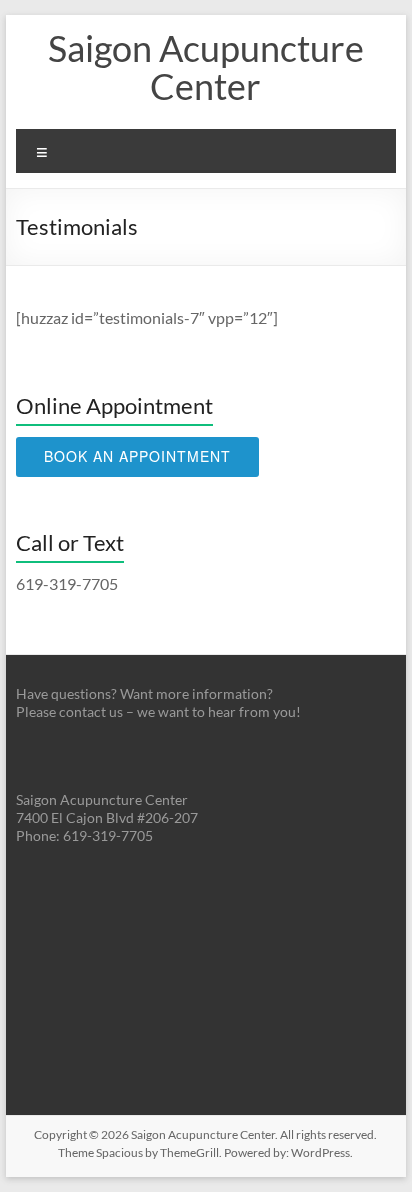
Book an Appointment (137, 456)
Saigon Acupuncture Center (206, 67)
